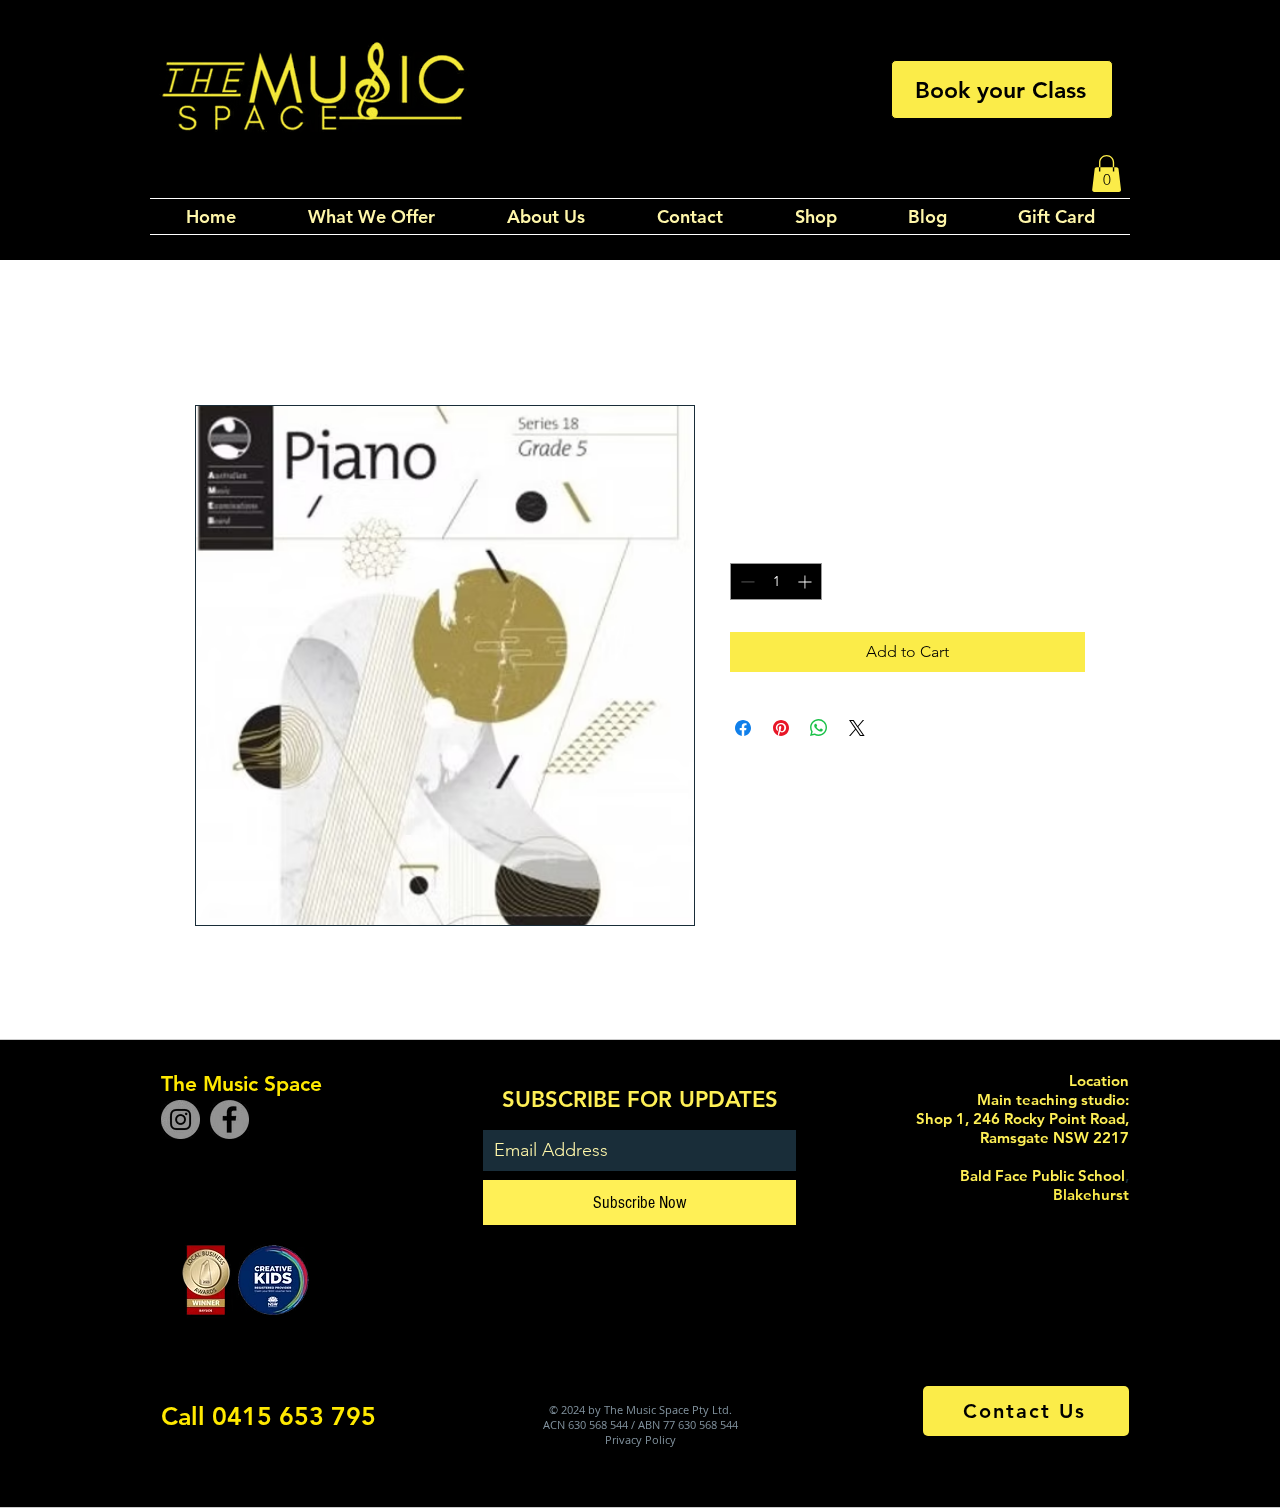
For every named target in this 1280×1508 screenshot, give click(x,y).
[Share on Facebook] (743, 728)
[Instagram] (180, 1119)
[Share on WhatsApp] (819, 728)
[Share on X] (857, 728)
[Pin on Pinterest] (781, 728)
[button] (1106, 173)
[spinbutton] (776, 581)
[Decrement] (745, 581)
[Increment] (806, 581)
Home (217, 332)
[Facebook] (229, 1119)
